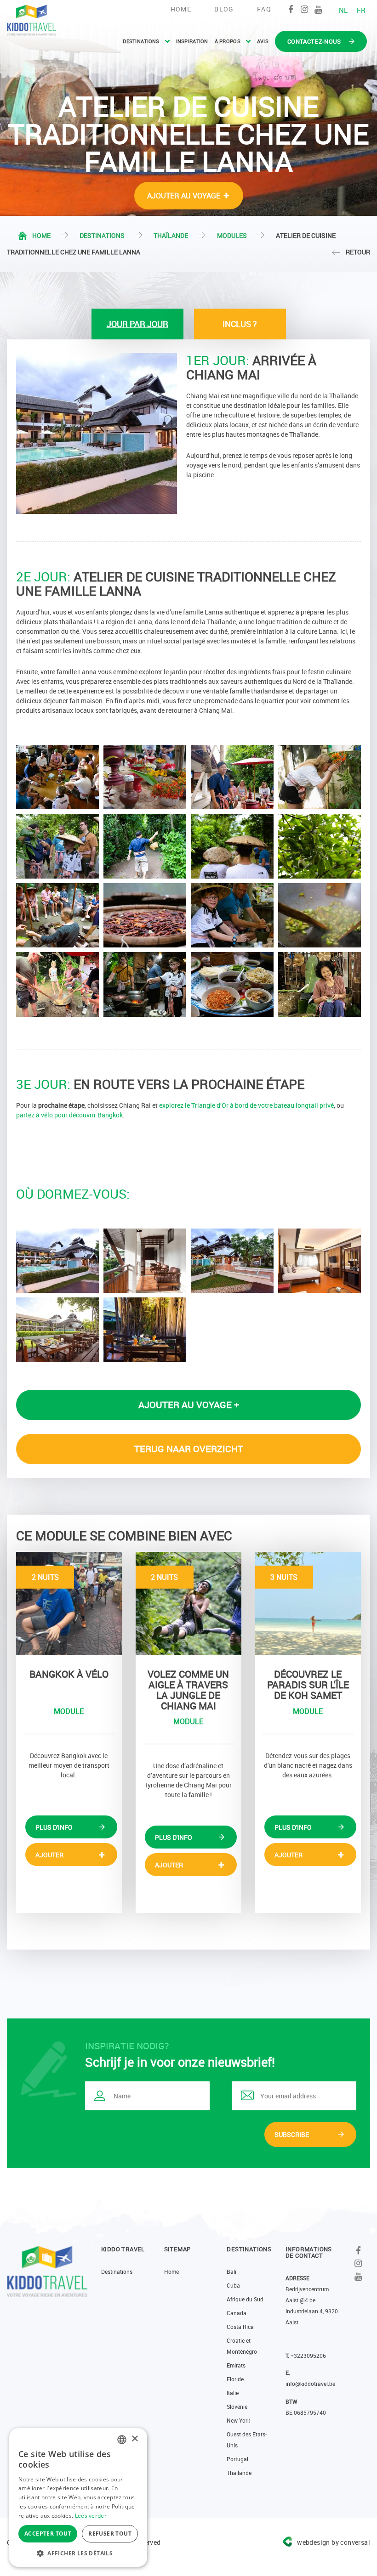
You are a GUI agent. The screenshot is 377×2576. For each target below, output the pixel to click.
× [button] (134, 2439)
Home (181, 9)
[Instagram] (305, 9)
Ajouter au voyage (184, 196)
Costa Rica (240, 2327)
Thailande (239, 2473)
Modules (232, 235)
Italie (233, 2393)
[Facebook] (291, 9)
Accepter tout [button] (48, 2534)
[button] (78, 2553)
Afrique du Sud (245, 2299)
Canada (237, 2313)
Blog (224, 9)
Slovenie (237, 2407)
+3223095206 (308, 2356)
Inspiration (192, 41)
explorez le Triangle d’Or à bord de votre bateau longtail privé (246, 1105)
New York (238, 2420)
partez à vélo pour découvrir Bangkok (69, 1115)
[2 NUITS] (69, 1603)
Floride (235, 2379)
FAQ (264, 9)
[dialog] (78, 2497)
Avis (263, 41)
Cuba (233, 2285)
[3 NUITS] (308, 1603)
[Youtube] (318, 9)
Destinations (141, 41)
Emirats (236, 2365)
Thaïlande (171, 235)
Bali (231, 2272)
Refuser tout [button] (110, 2534)
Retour (358, 252)
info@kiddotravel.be (310, 2384)
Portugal (237, 2459)
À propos (228, 41)
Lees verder (91, 2516)
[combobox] (122, 2440)
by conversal (334, 2542)
